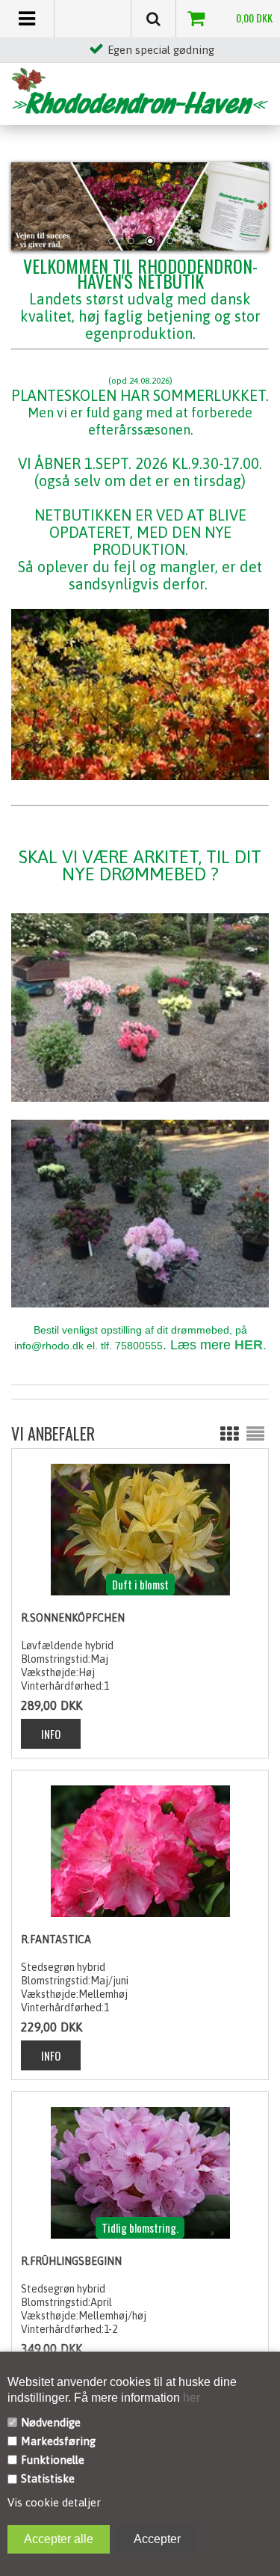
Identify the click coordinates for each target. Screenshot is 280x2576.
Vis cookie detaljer (54, 2502)
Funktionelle (53, 2460)
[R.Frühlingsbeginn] (140, 2172)
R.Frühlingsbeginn (71, 2261)
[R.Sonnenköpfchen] (140, 1529)
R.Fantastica (56, 1939)
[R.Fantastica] (140, 1850)
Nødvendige (51, 2422)
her (190, 2398)
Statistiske (48, 2478)
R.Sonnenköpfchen (73, 1618)
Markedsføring (58, 2441)
